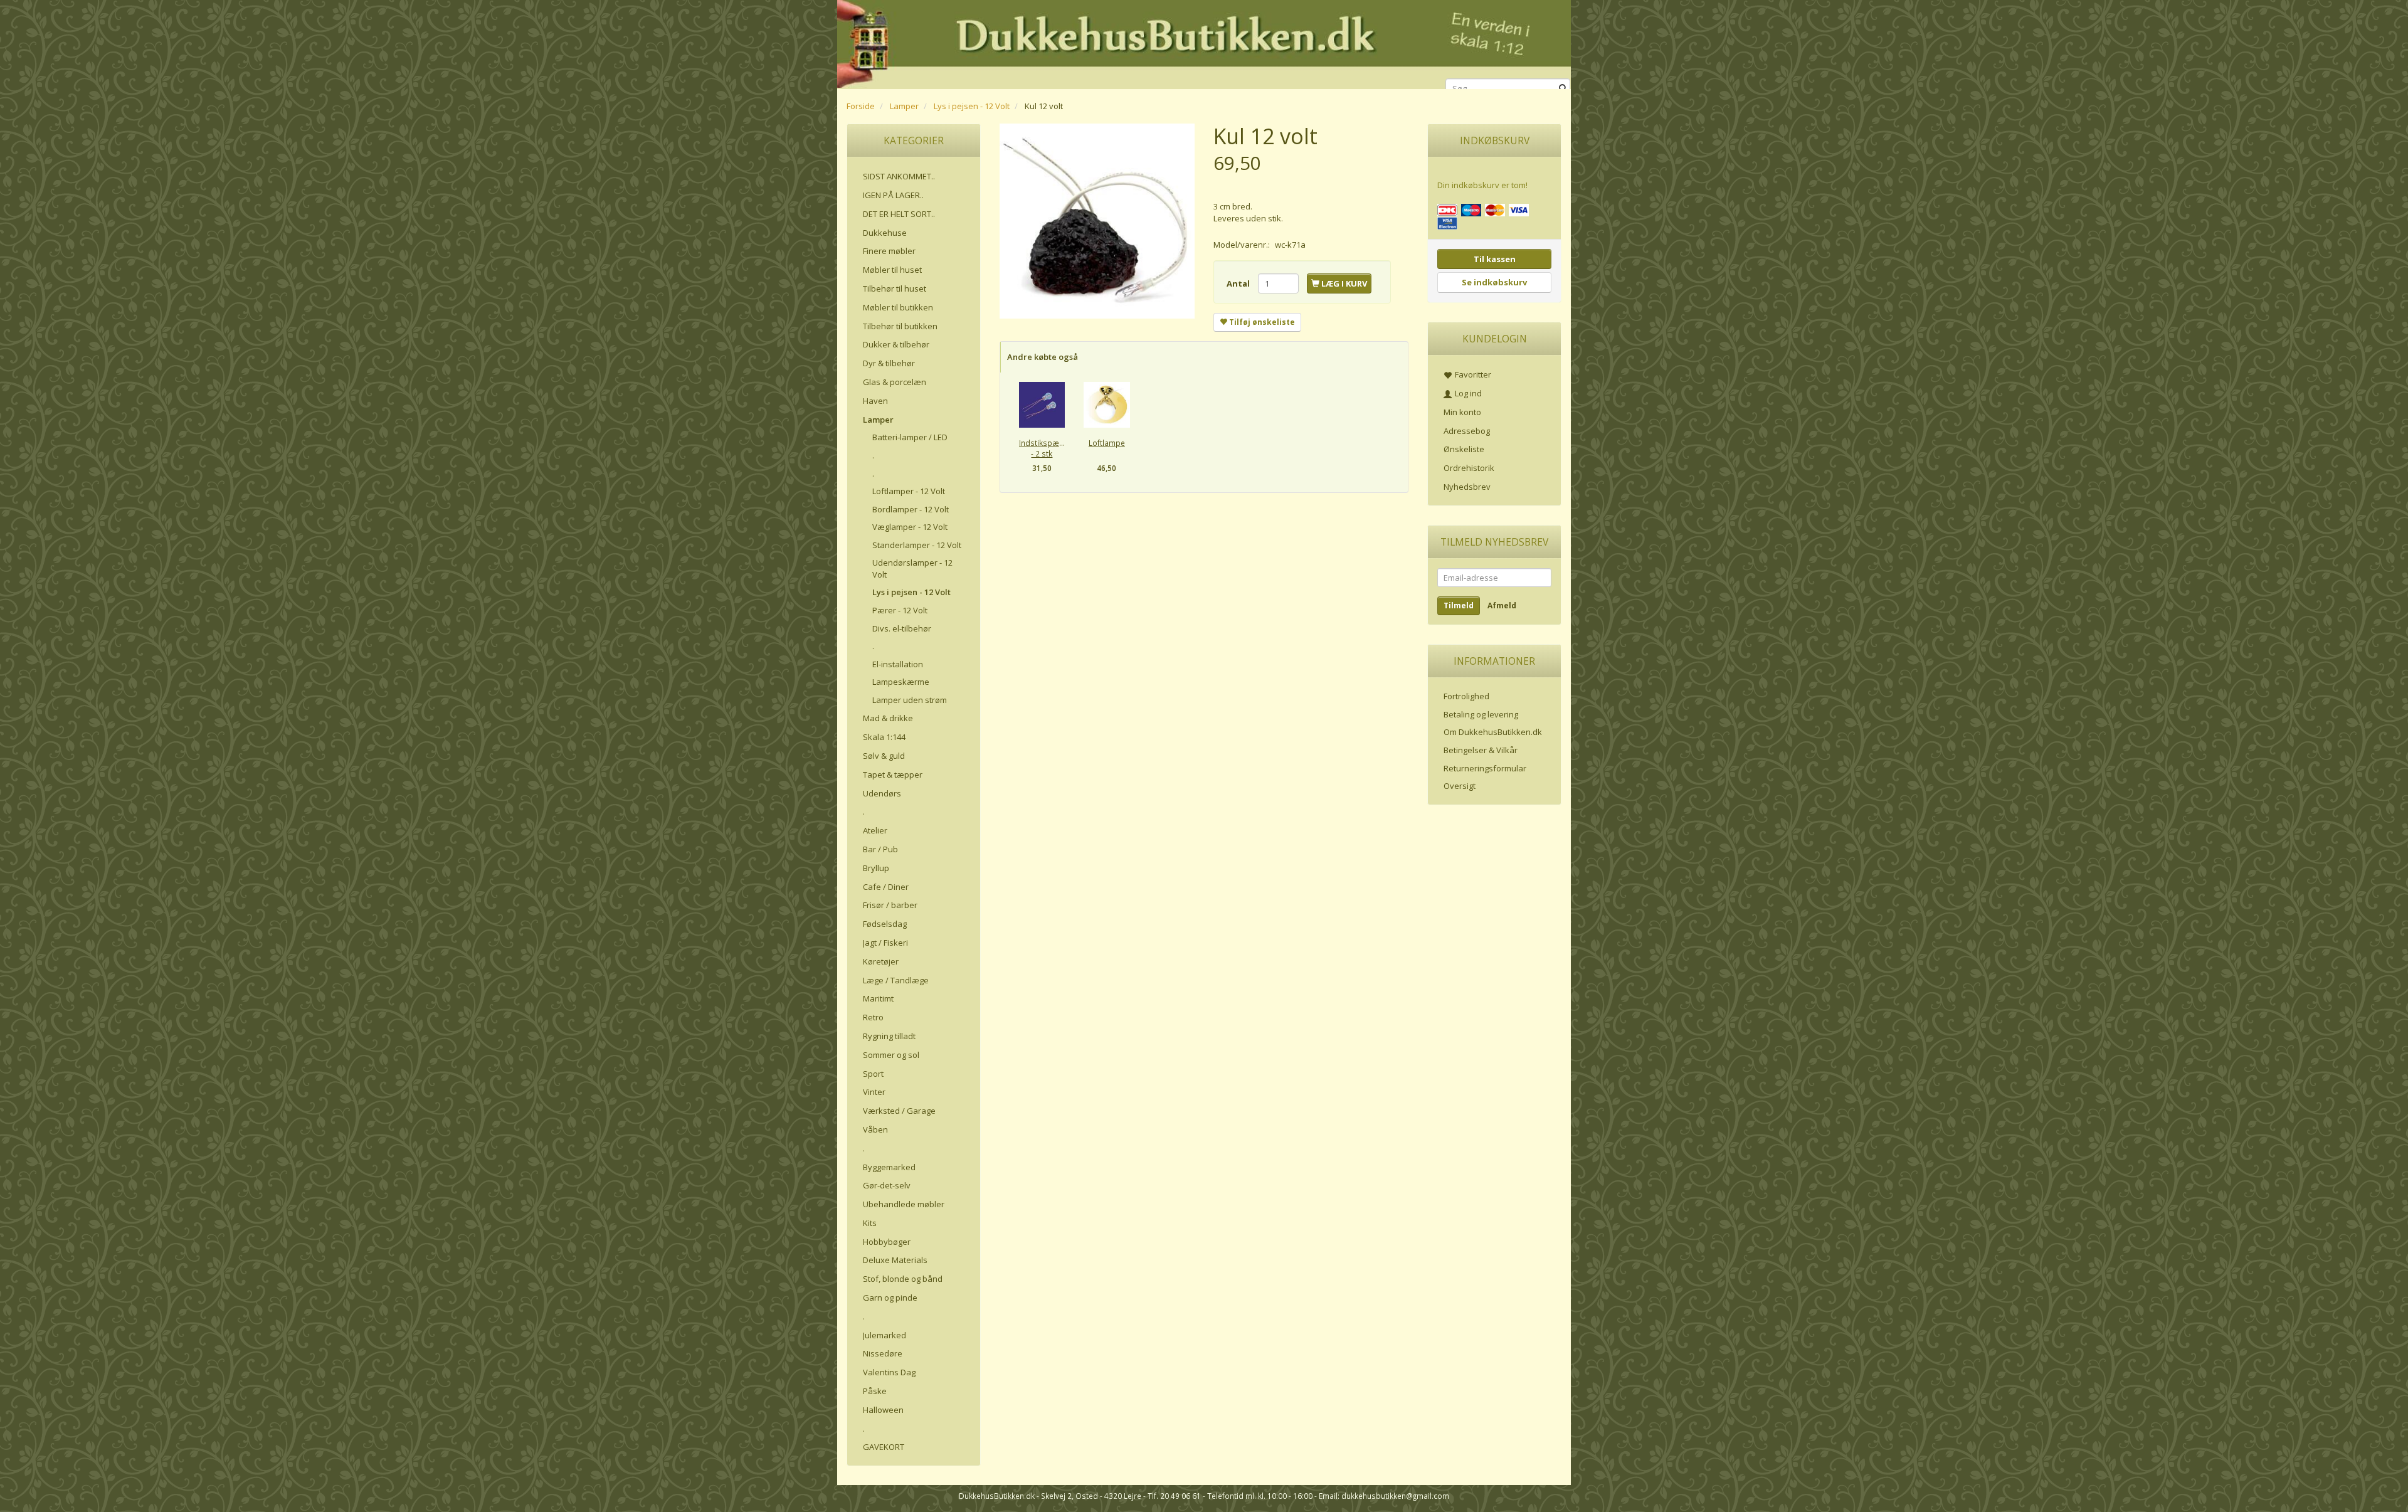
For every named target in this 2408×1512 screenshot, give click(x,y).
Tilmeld (1459, 605)
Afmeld (1502, 605)
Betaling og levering (1481, 714)
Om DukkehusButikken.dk (1493, 732)
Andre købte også (1043, 357)
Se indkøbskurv (1494, 282)
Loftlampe (1107, 443)
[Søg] (1563, 89)
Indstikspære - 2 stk (1042, 448)
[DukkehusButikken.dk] (1204, 42)
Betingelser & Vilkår (1481, 750)
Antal (1239, 283)
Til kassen (1495, 259)
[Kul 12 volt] (1097, 221)
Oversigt (1460, 786)
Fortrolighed (1466, 696)
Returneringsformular (1485, 768)
